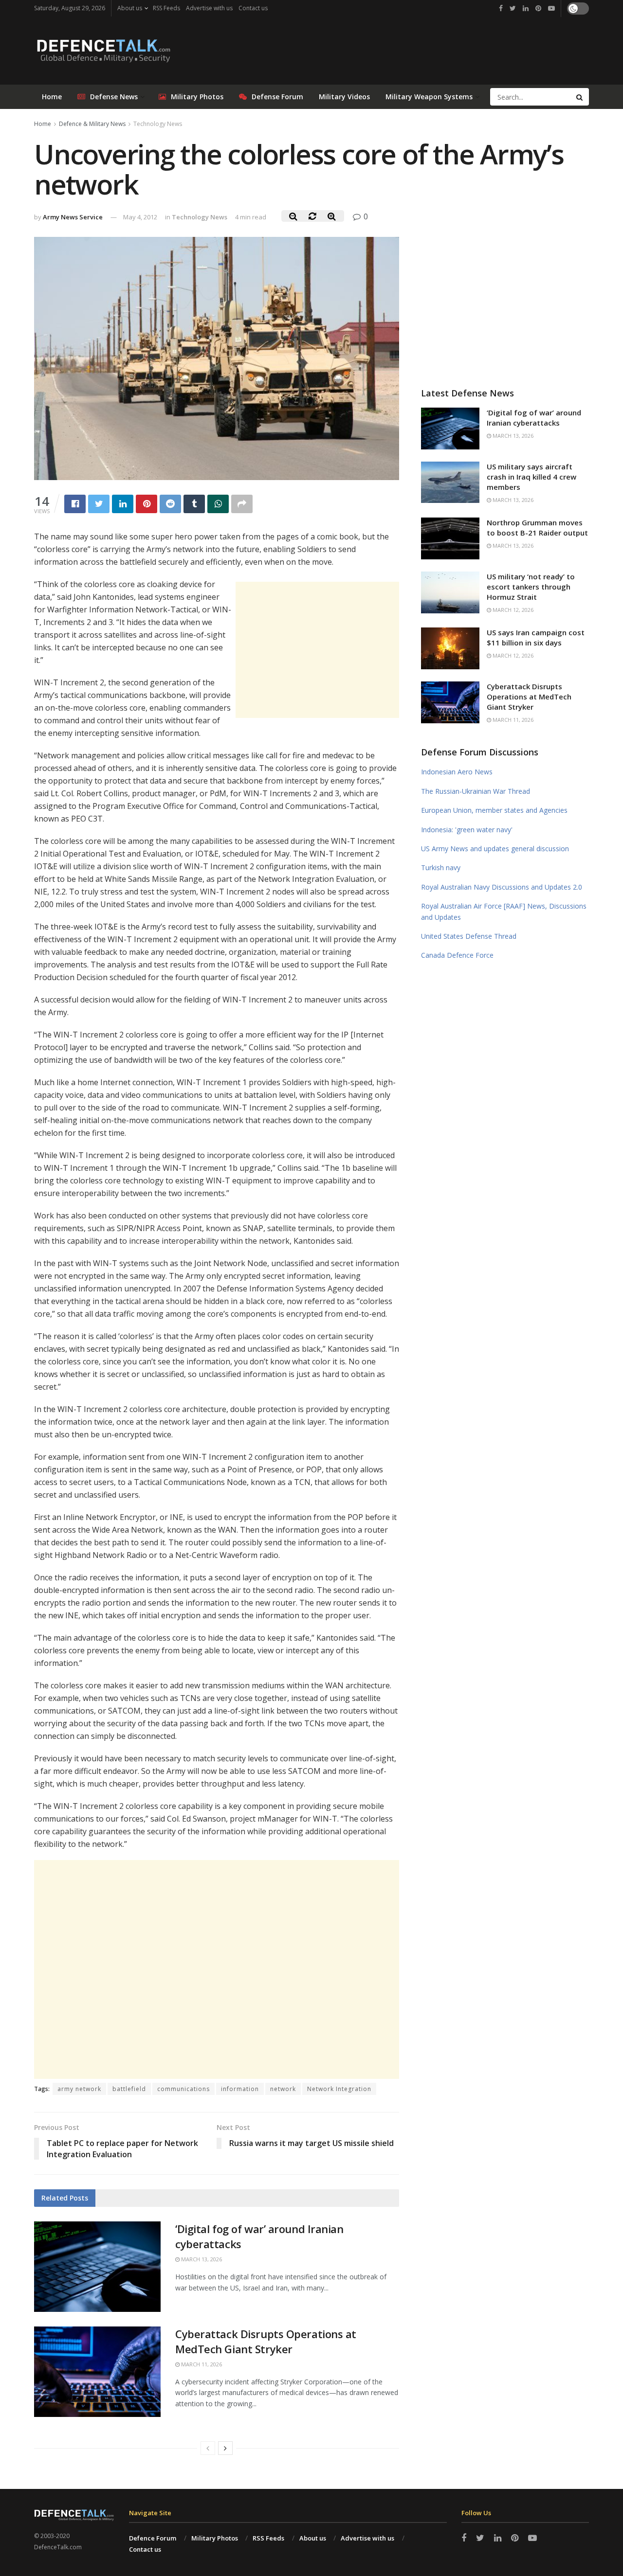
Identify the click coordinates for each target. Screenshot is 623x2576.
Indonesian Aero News (457, 772)
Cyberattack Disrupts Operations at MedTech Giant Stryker (266, 2341)
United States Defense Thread (469, 936)
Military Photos (197, 97)
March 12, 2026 (512, 610)
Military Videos (344, 97)
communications (183, 2089)
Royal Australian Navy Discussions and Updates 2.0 (502, 887)
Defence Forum (153, 2538)
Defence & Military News (92, 124)
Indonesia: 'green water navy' (467, 830)
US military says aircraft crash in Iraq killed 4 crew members (531, 477)
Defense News (114, 97)
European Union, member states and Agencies (494, 810)
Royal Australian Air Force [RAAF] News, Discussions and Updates (504, 911)
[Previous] (208, 2448)
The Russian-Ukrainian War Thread (476, 791)
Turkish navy (441, 868)
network (283, 2089)
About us (130, 8)
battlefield (129, 2089)
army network (79, 2089)
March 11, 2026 (201, 2364)
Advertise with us (209, 8)
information (240, 2089)
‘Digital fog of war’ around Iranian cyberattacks (534, 418)
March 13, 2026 (201, 2259)
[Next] (225, 2448)
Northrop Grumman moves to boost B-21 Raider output (537, 528)
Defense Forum (277, 97)
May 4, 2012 (140, 217)
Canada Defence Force (457, 955)
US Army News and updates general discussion (495, 849)
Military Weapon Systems (429, 97)
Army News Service (73, 217)
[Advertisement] (317, 650)
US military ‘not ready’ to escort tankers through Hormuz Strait (531, 587)
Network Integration (339, 2089)
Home (52, 97)
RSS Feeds (166, 8)
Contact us (253, 8)
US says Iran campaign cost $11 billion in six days (536, 637)
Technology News (158, 124)
